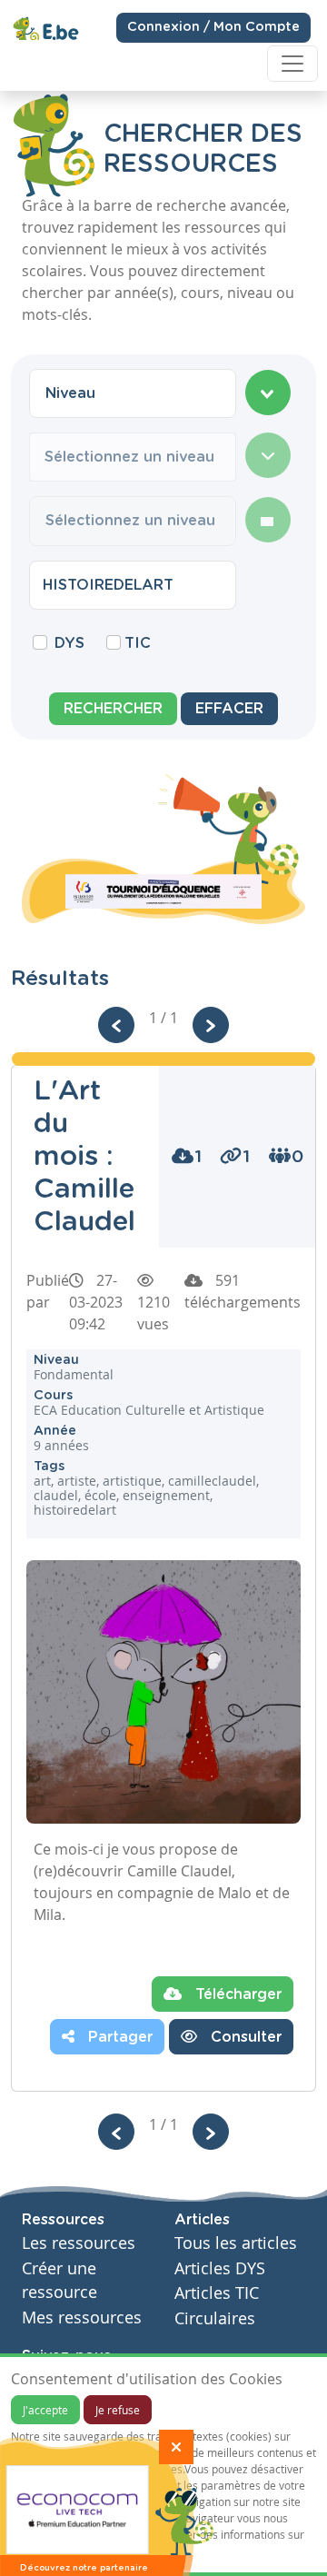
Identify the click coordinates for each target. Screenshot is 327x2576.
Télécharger (236, 1994)
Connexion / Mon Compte (213, 27)
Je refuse (118, 2410)
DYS (69, 643)
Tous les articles (236, 2243)
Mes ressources (82, 2317)
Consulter (244, 2037)
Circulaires (215, 2318)
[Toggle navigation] (292, 64)
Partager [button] (118, 2037)
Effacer (229, 709)
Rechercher (113, 709)
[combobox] (133, 393)
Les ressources (79, 2243)
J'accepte (45, 2410)
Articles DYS (220, 2268)
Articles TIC (217, 2293)
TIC (138, 643)
